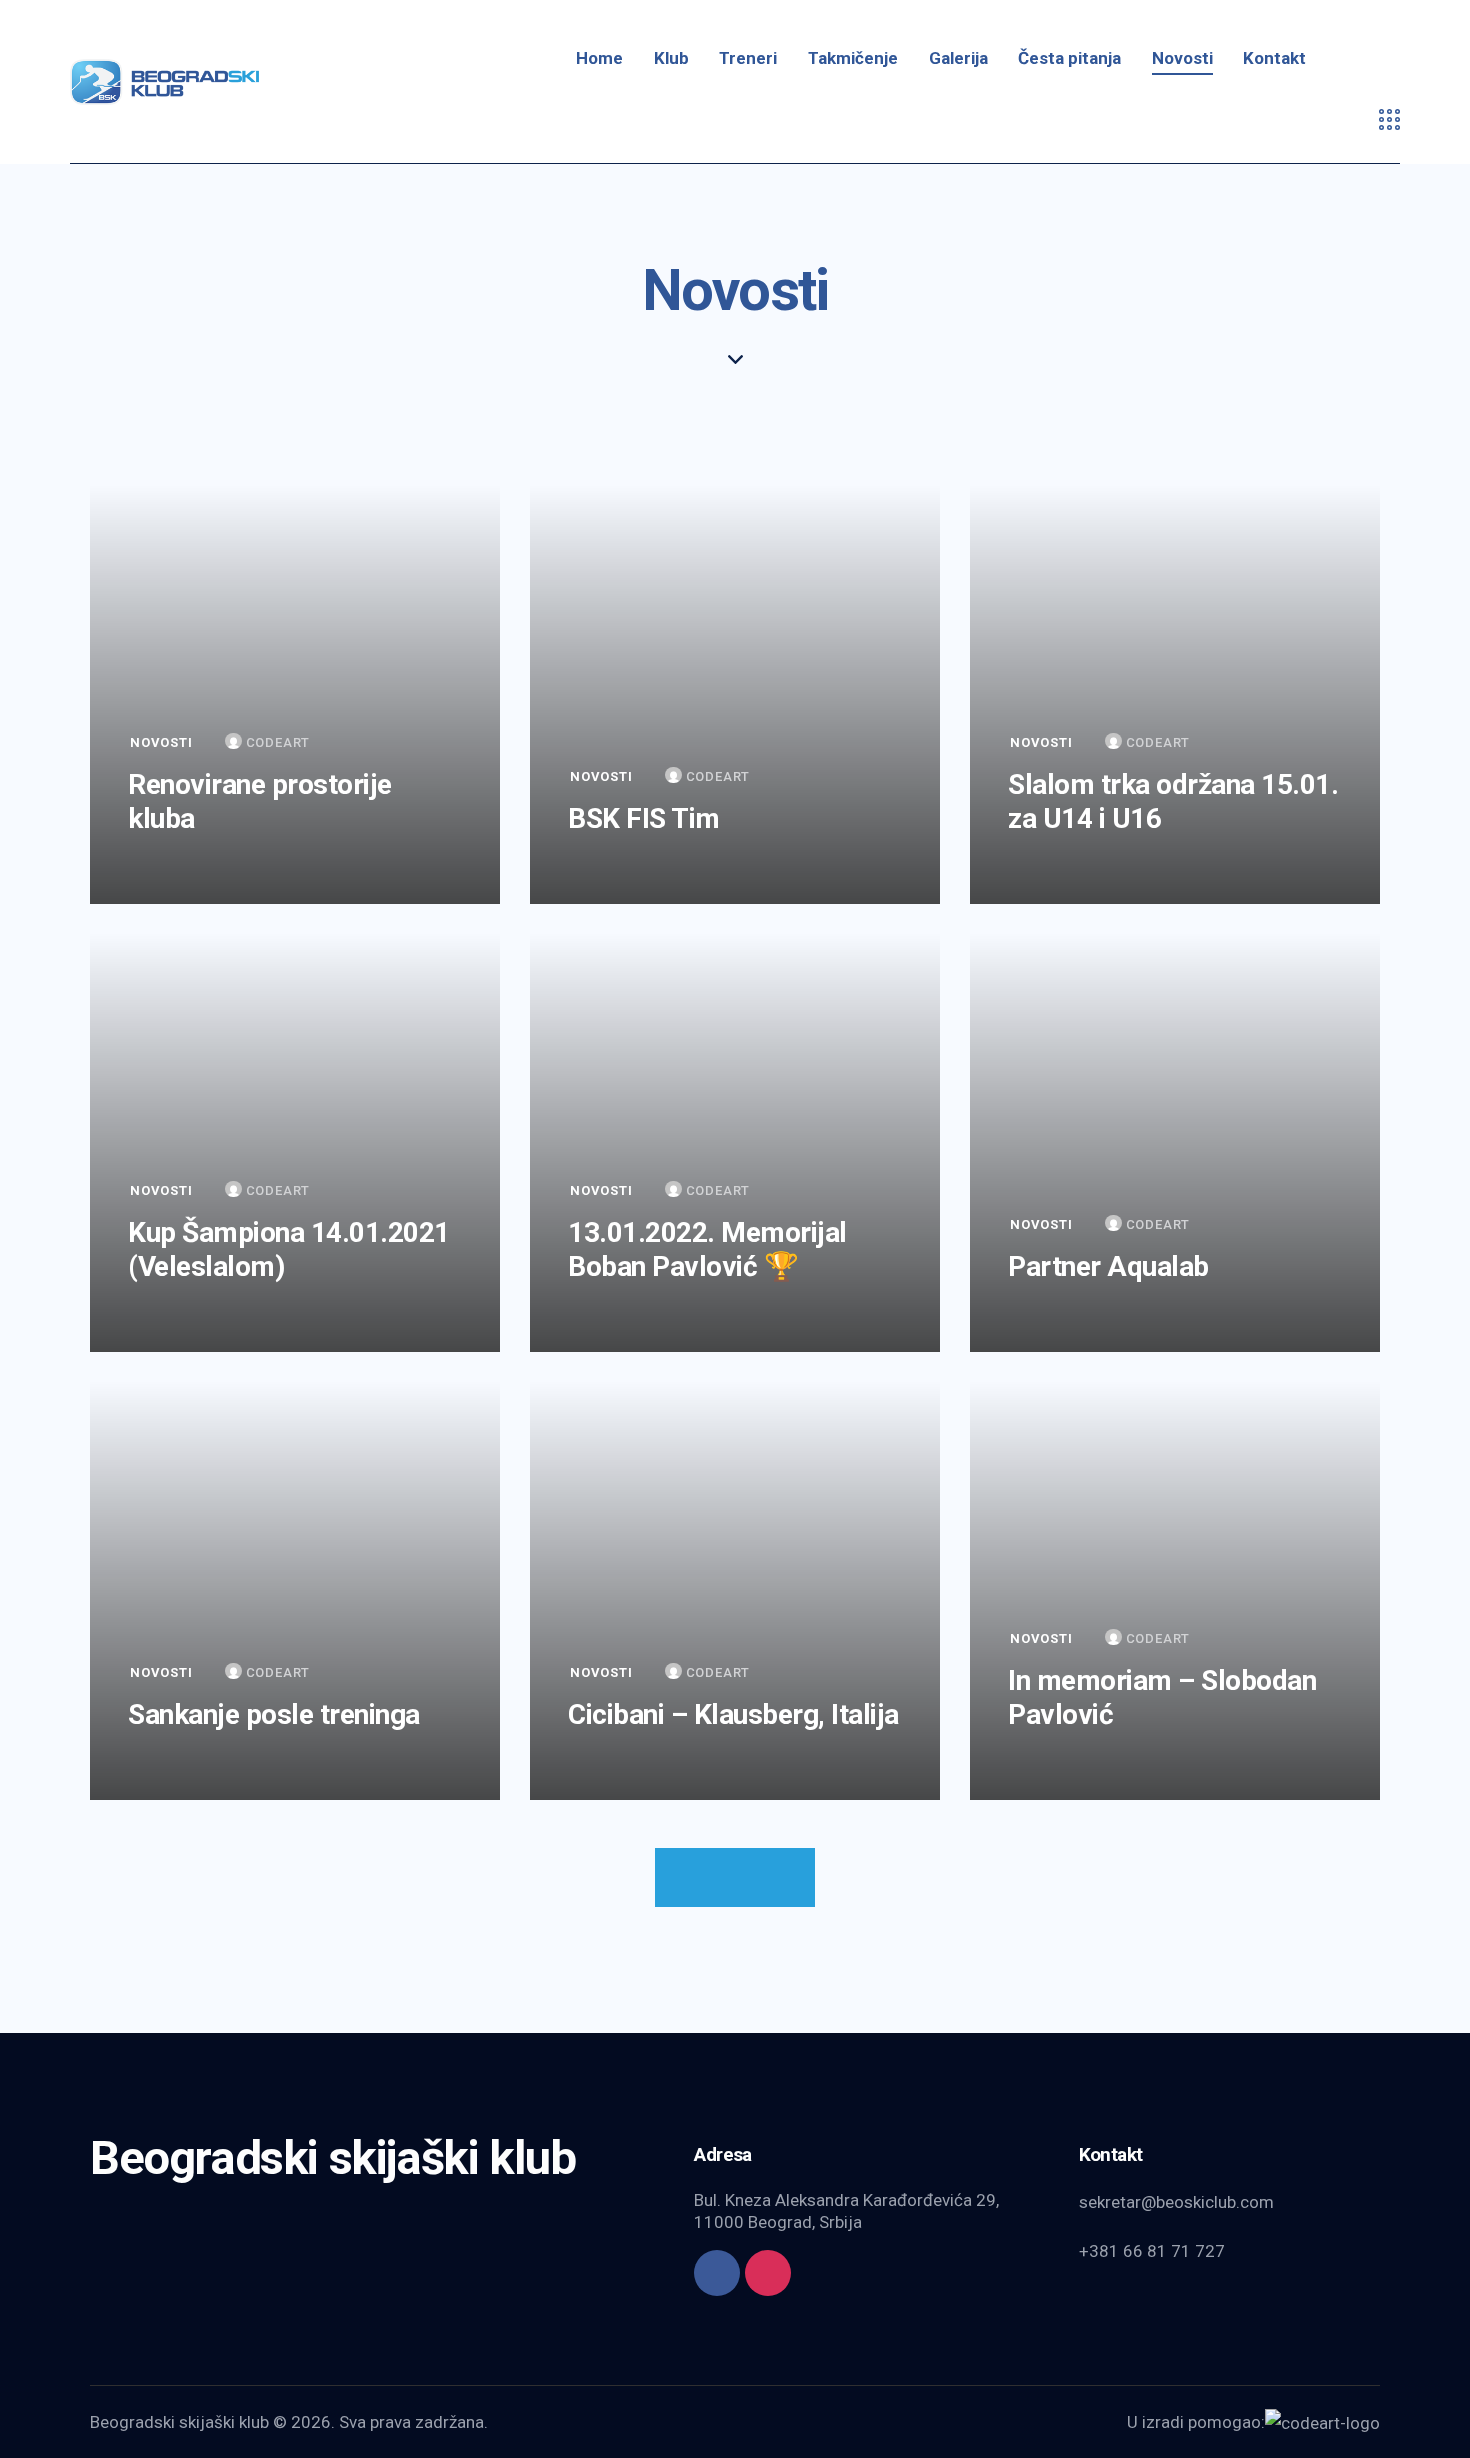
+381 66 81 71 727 (1152, 2251)
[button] (735, 1877)
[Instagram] (768, 2273)
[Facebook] (717, 2273)
